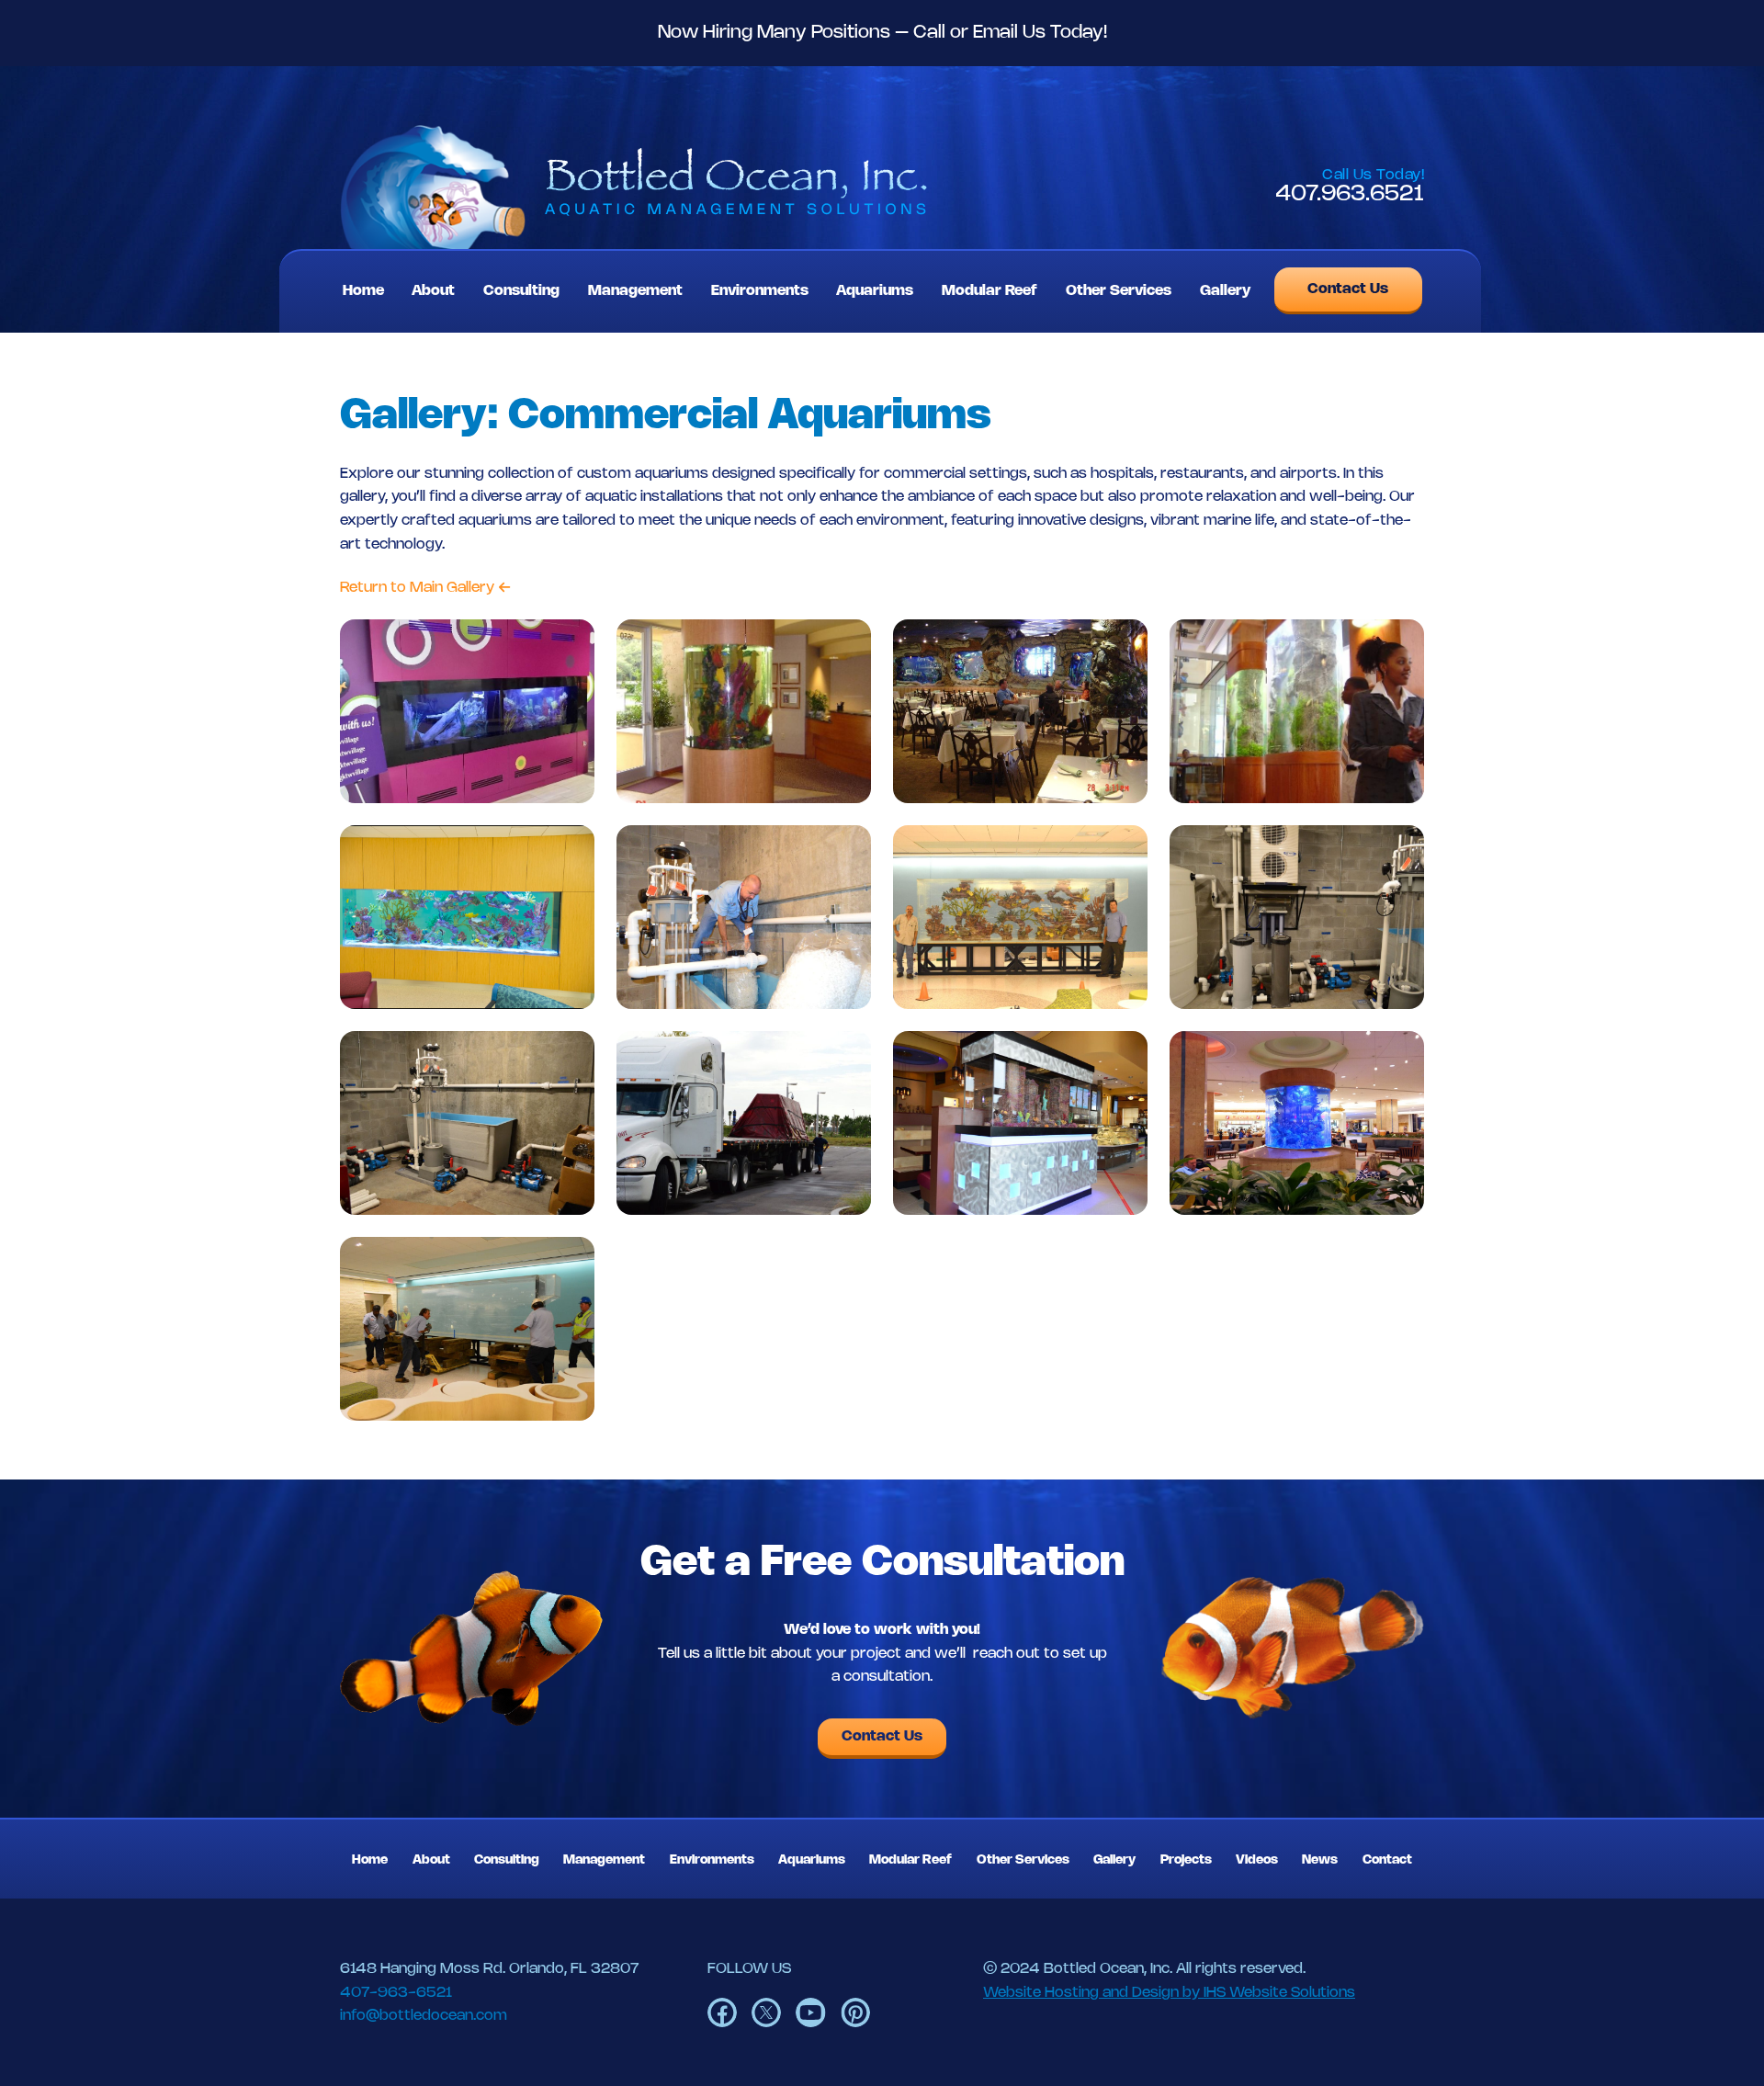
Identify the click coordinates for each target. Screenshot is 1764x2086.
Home (363, 291)
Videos (1257, 1860)
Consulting (521, 291)
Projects (1186, 1860)
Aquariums (875, 291)
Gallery (1225, 291)
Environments (760, 291)
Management (635, 291)
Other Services (1119, 291)
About (433, 291)
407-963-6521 (396, 1993)
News (1320, 1860)
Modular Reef (989, 291)
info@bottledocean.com (424, 2016)
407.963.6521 (1350, 194)
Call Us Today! (1373, 175)
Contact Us (1348, 289)
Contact (1387, 1860)
